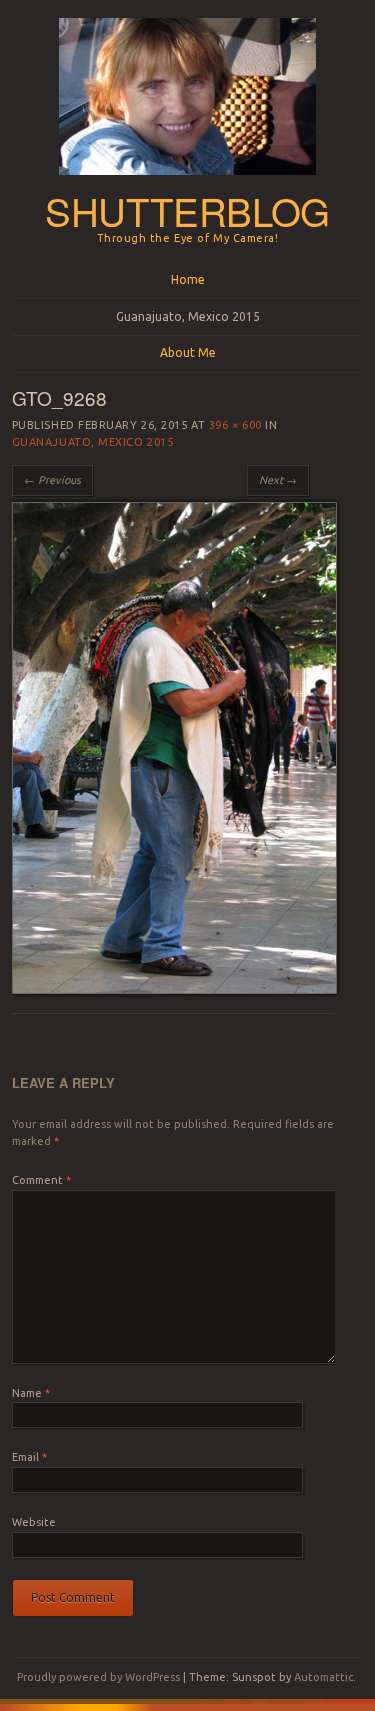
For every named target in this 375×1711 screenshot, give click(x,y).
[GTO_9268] (174, 989)
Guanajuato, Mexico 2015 (188, 316)
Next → (278, 480)
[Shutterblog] (187, 181)
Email (29, 1457)
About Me (188, 352)
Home (188, 279)
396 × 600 (235, 425)
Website (34, 1522)
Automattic (323, 1677)
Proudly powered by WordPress (98, 1677)
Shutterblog (187, 210)
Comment (41, 1180)
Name (31, 1393)
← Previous (52, 480)
